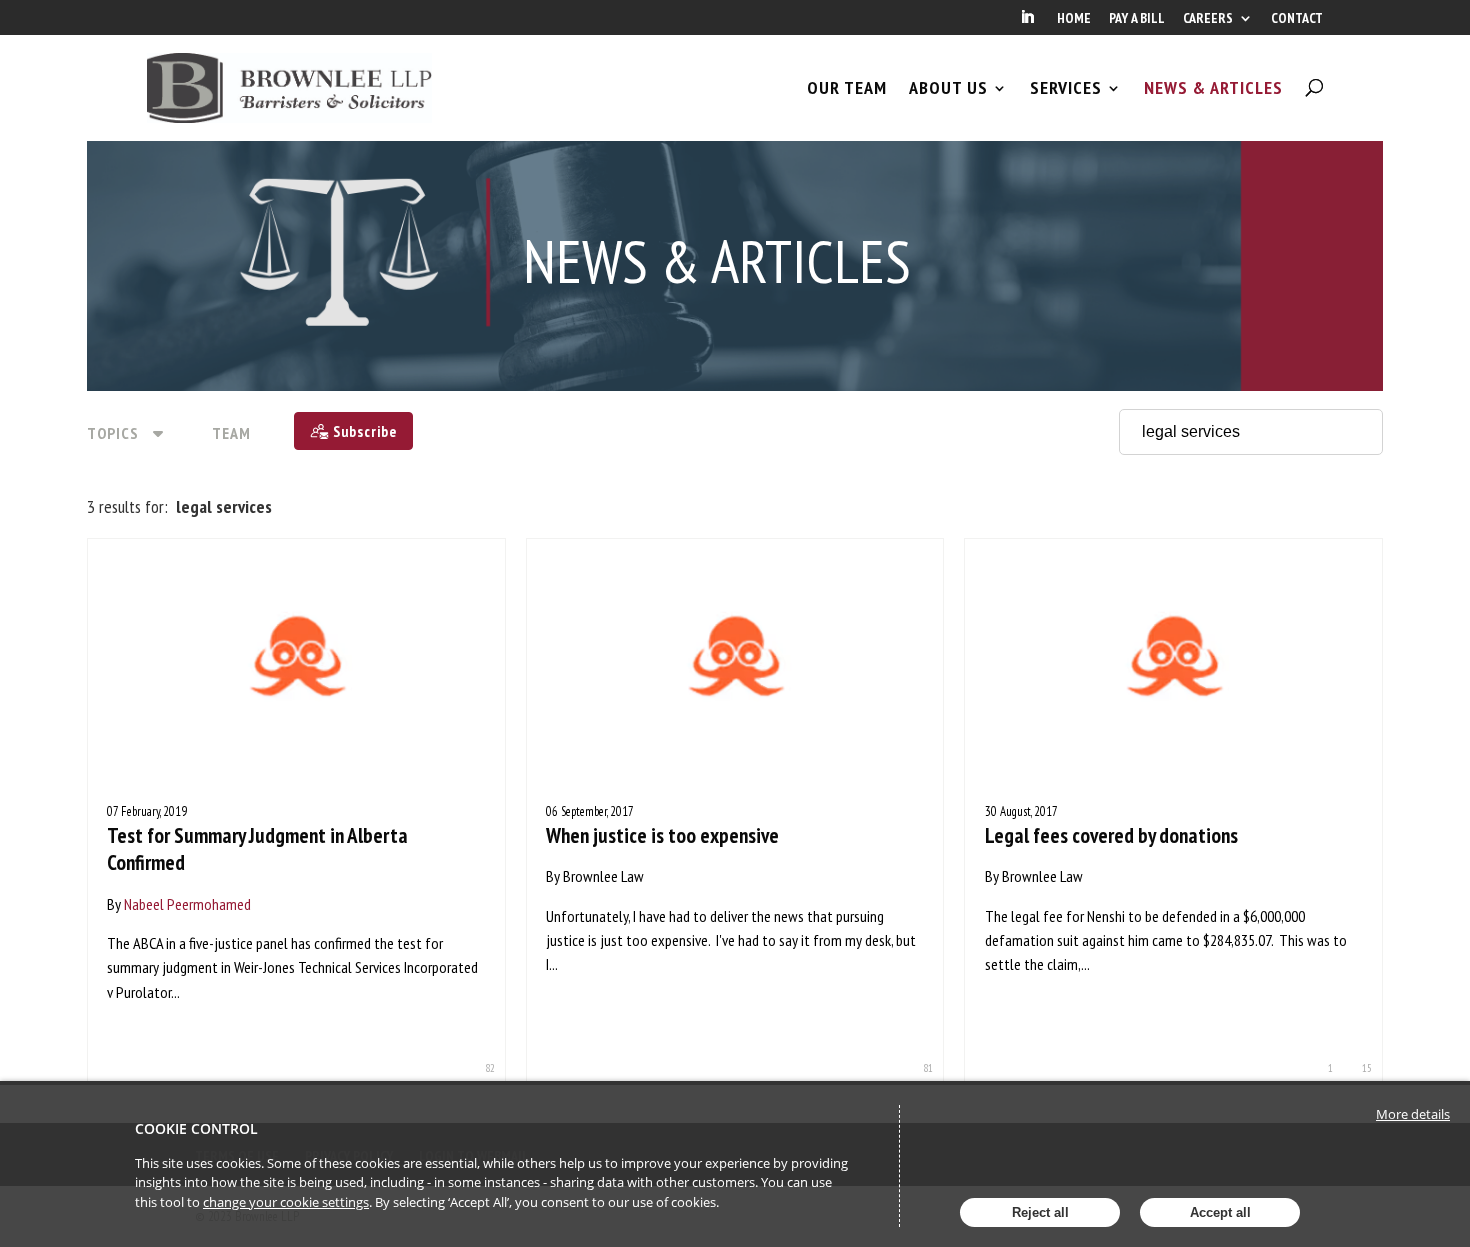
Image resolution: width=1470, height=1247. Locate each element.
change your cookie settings (286, 1202)
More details (1413, 1114)
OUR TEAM (847, 88)
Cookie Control (196, 1128)
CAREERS (1208, 19)
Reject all (1040, 1212)
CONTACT (1297, 19)
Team (231, 433)
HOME (1074, 19)
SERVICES (1066, 88)
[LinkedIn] (1027, 23)
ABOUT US (948, 88)
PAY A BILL (1137, 19)
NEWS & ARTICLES (1213, 88)
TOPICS (113, 433)
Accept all (1220, 1212)
